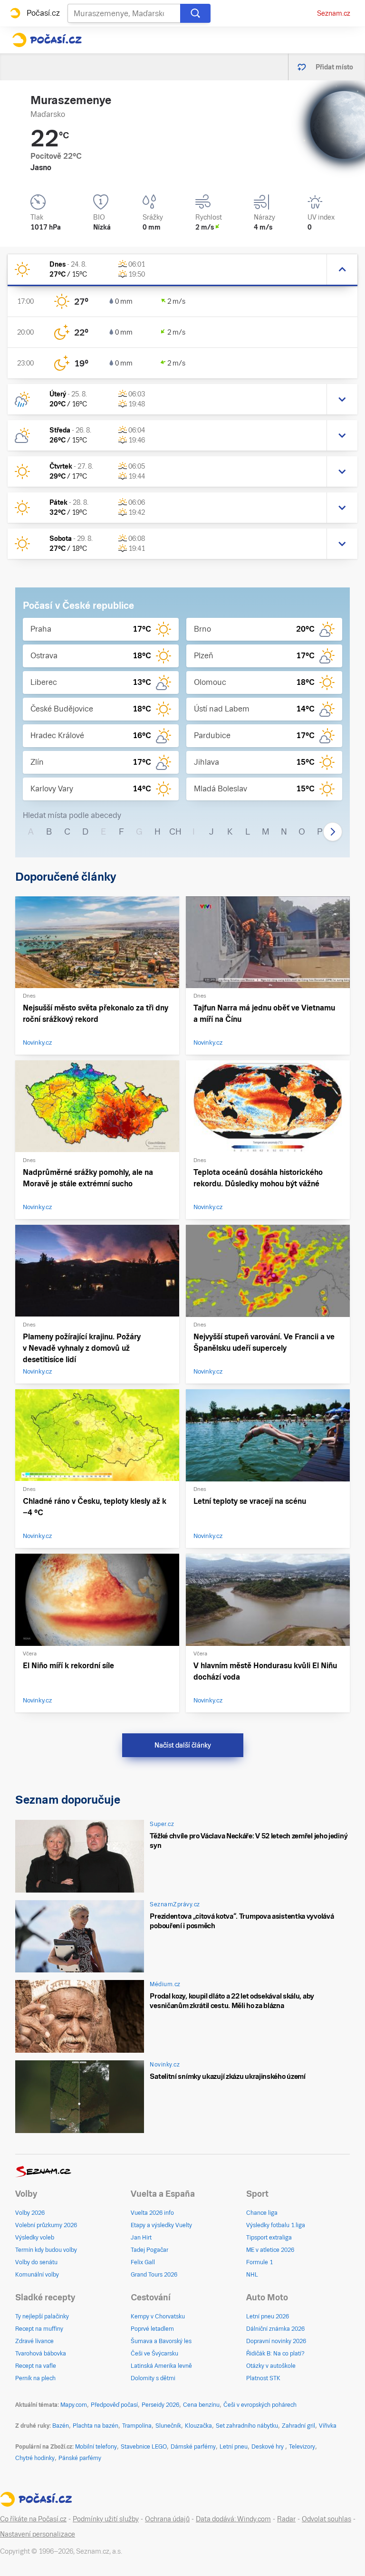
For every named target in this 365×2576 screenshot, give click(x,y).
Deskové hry (268, 2447)
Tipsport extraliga (269, 2238)
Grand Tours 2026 (154, 2275)
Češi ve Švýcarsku (154, 2354)
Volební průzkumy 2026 (46, 2225)
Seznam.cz (334, 13)
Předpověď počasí (114, 2405)
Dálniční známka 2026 (275, 2329)
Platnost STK (263, 2378)
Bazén (61, 2426)
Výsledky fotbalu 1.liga (276, 2225)
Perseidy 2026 (160, 2405)
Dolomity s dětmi (153, 2378)
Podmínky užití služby (106, 2519)
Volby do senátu (36, 2262)
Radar (286, 2519)
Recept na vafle (36, 2366)
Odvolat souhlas (327, 2519)
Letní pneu (234, 2447)
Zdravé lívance (34, 2341)
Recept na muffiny (39, 2329)
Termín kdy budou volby (46, 2250)
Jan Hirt (141, 2238)
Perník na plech (35, 2378)
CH (175, 831)
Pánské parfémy (80, 2458)
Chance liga (262, 2213)
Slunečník (168, 2426)
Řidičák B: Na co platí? (275, 2354)
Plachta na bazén (96, 2426)
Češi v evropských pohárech (260, 2405)
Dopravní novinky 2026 (276, 2341)
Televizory (302, 2447)
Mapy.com (74, 2405)
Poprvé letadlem (152, 2329)
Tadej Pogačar (149, 2250)
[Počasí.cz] (47, 40)
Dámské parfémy (193, 2447)
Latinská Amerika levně (161, 2366)
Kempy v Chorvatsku (158, 2316)
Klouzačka (198, 2426)
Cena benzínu (201, 2405)
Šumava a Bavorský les (161, 2341)
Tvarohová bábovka (41, 2354)
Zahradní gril (298, 2426)
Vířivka (328, 2426)
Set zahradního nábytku (247, 2426)
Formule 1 (259, 2262)
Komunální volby (37, 2275)
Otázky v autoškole (271, 2366)
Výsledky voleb (35, 2238)
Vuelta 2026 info (152, 2213)
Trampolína (137, 2426)
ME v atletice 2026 (270, 2250)
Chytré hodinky (35, 2458)
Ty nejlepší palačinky (42, 2316)
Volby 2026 (30, 2213)
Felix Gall (143, 2262)
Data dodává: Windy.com (233, 2519)
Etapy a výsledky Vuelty (161, 2225)
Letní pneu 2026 (268, 2316)
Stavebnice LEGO (144, 2447)
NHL (252, 2275)
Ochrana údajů (167, 2519)
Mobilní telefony (96, 2447)
